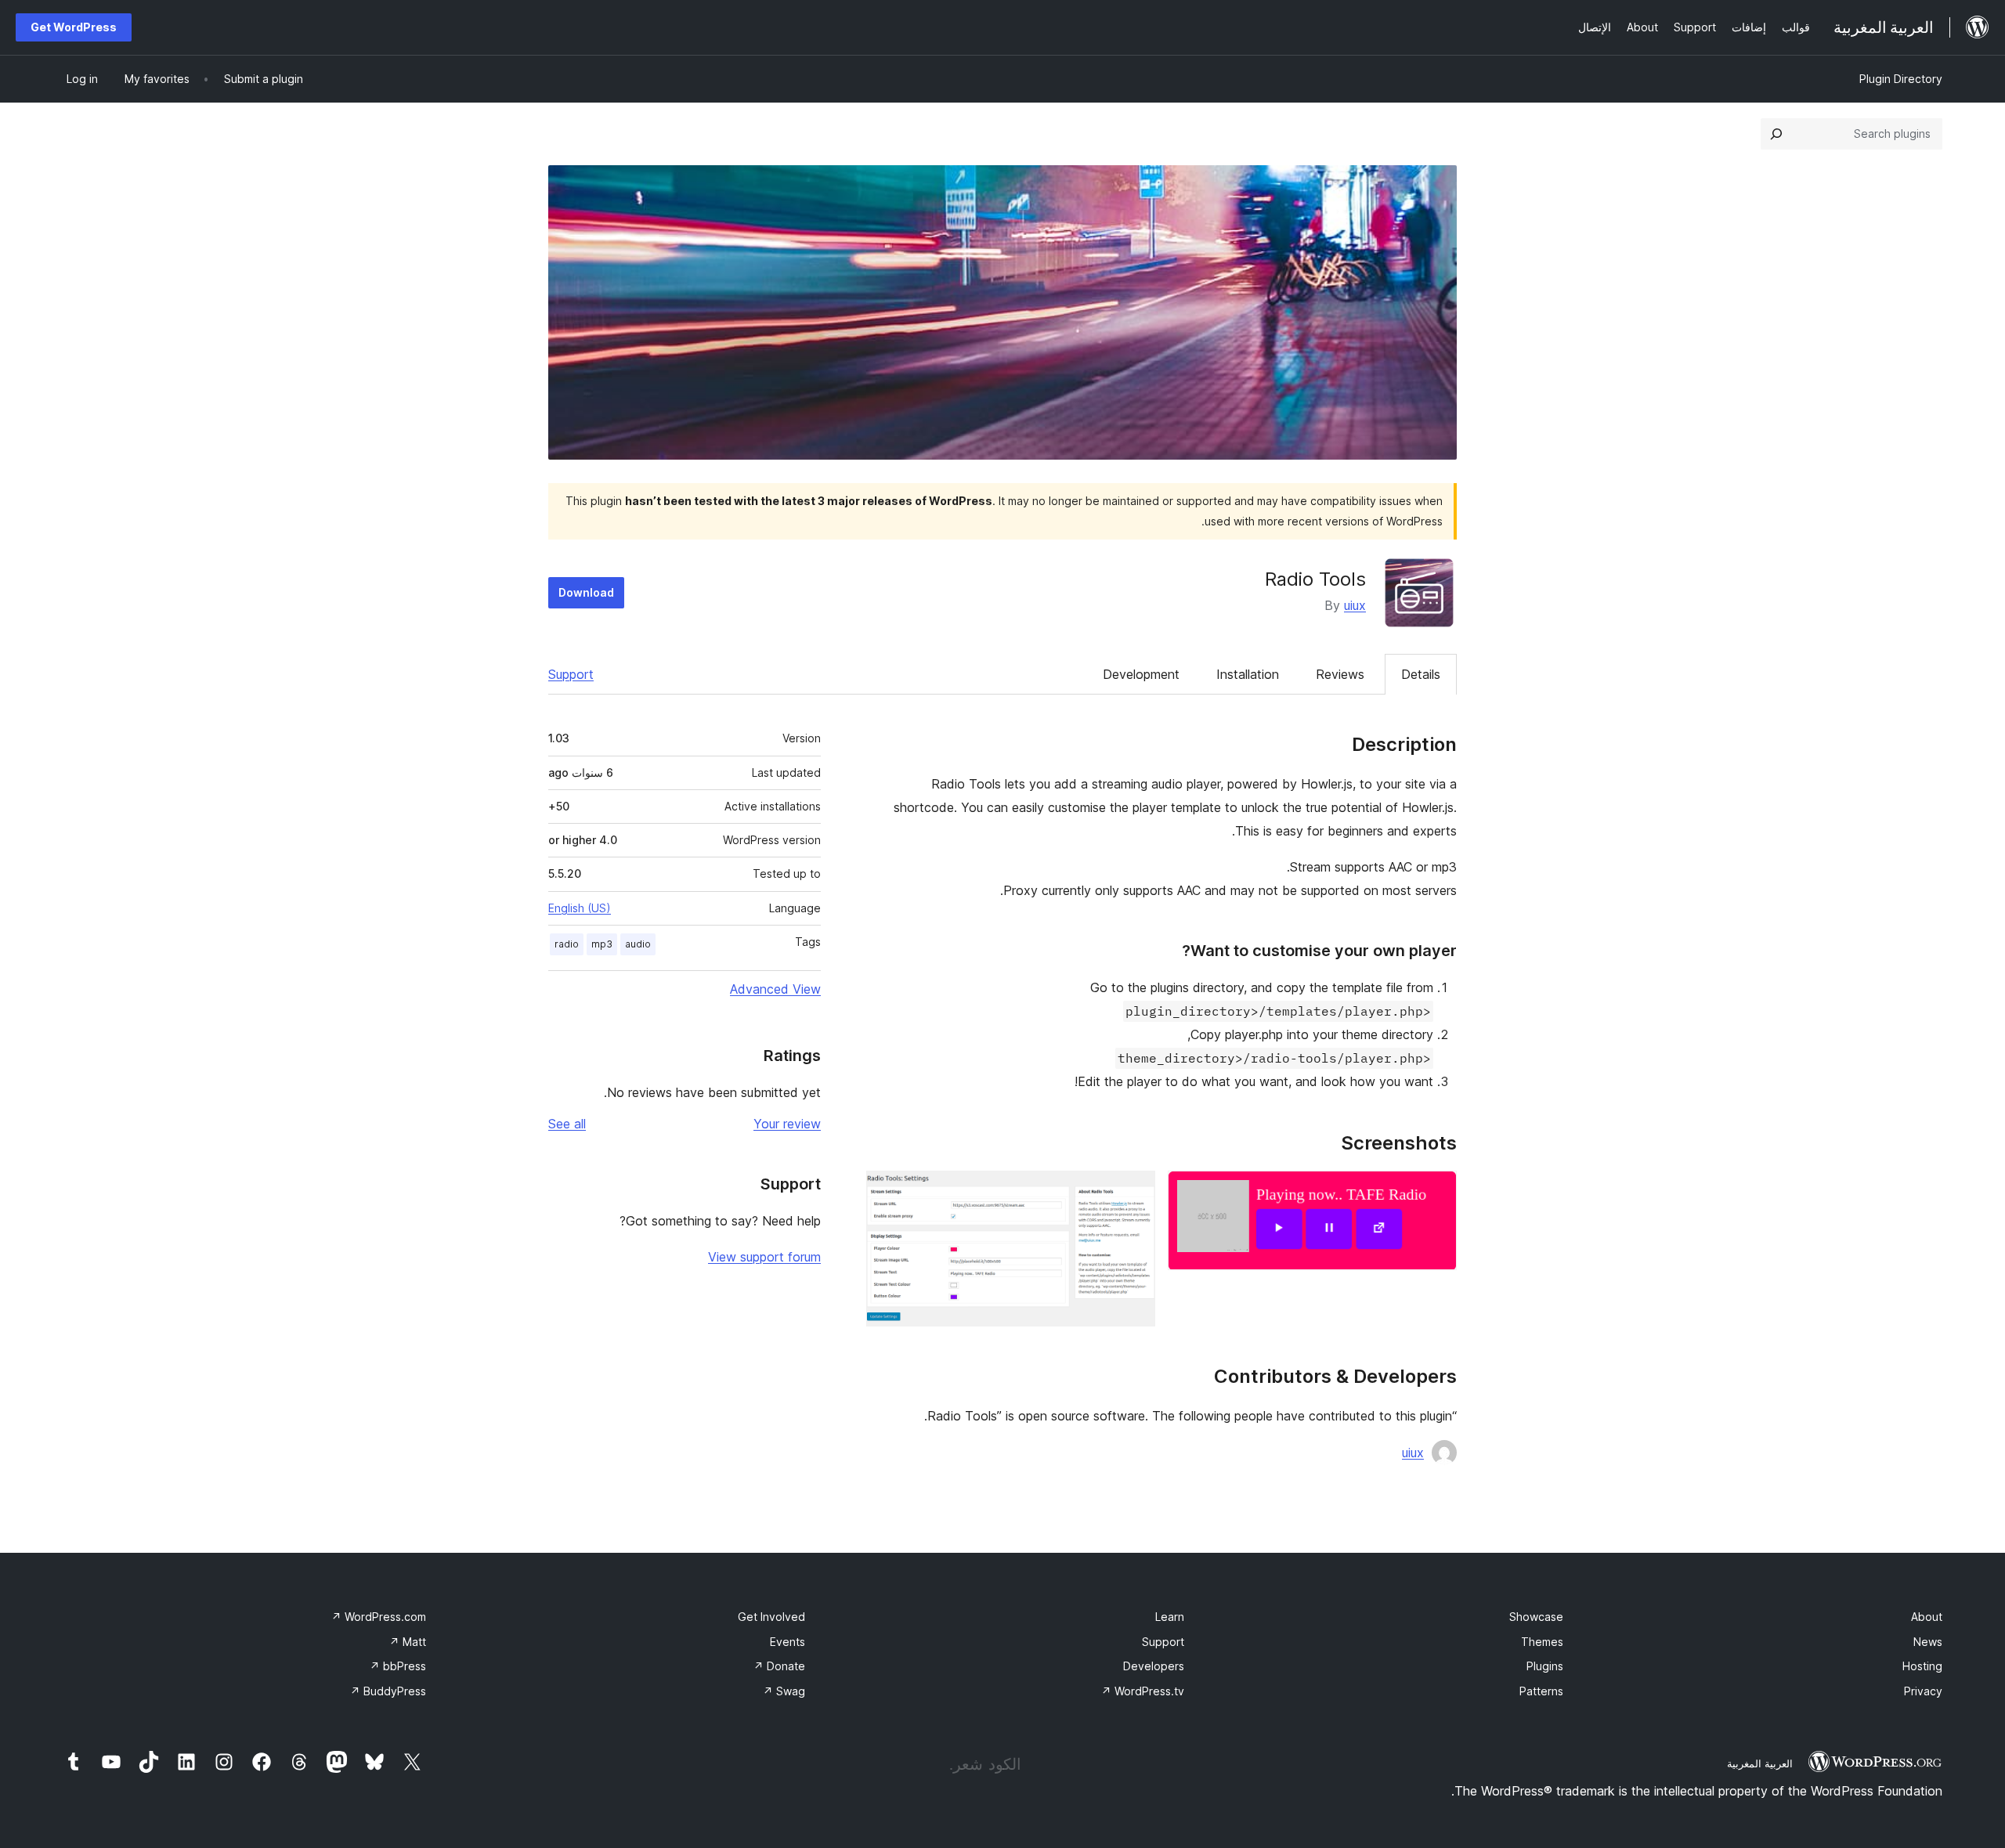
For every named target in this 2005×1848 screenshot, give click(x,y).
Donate (779, 1666)
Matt (408, 1642)
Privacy (1923, 1691)
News (1928, 1642)
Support (571, 674)
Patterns (1541, 1691)
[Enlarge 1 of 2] (1436, 1192)
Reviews (1340, 674)
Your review (787, 1124)
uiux (1355, 605)
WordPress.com (379, 1617)
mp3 (602, 944)
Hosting (1922, 1666)
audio (638, 944)
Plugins (1545, 1666)
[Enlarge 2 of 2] (1134, 1192)
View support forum (764, 1257)
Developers (1154, 1666)
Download (586, 592)
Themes (1542, 1642)
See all (567, 1124)
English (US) (580, 908)
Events (788, 1642)
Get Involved (771, 1617)
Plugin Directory (1901, 79)
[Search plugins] (1776, 134)
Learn (1170, 1617)
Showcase (1536, 1617)
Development (1141, 674)
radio (567, 944)
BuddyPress (388, 1691)
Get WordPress (74, 27)
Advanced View (775, 989)
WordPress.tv (1143, 1691)
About (1927, 1617)
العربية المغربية (1760, 1763)
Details (1421, 674)
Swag (784, 1691)
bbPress (398, 1666)
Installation (1248, 674)
